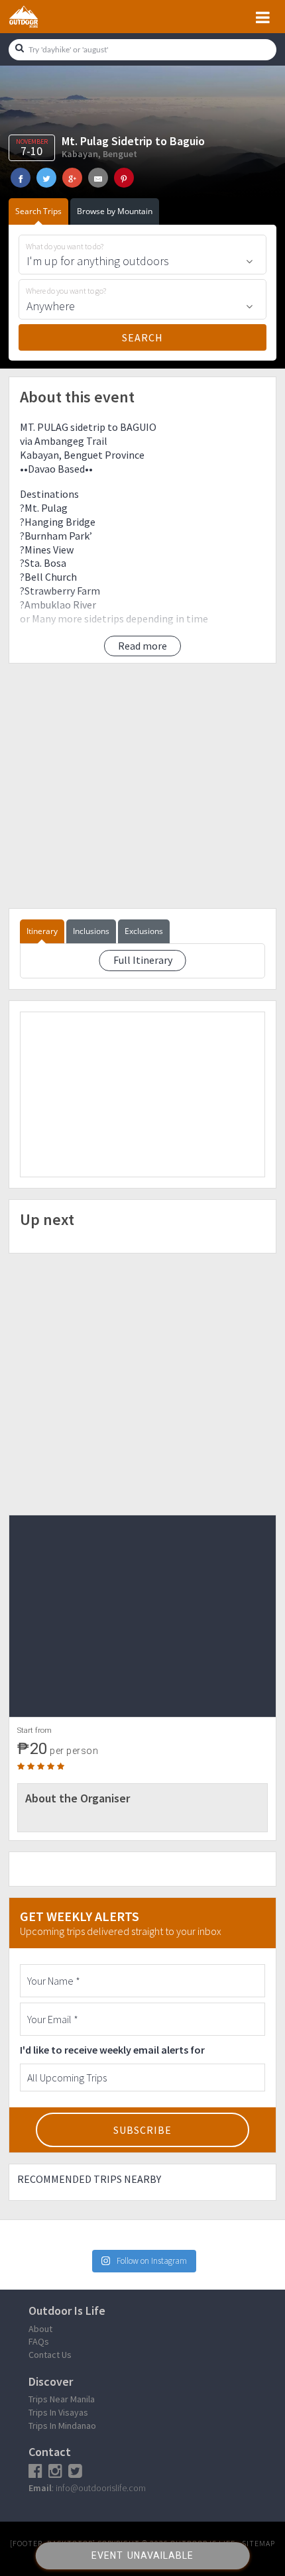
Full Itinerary (143, 960)
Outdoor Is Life (38, 17)
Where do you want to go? (66, 291)
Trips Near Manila (62, 2399)
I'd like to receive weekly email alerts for (112, 2050)
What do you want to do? (65, 247)
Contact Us (50, 2355)
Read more (142, 646)
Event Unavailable (142, 2555)
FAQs (39, 2341)
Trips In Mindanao (62, 2426)
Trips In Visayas (58, 2412)
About (40, 2329)
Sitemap (258, 2543)
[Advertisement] (142, 786)
